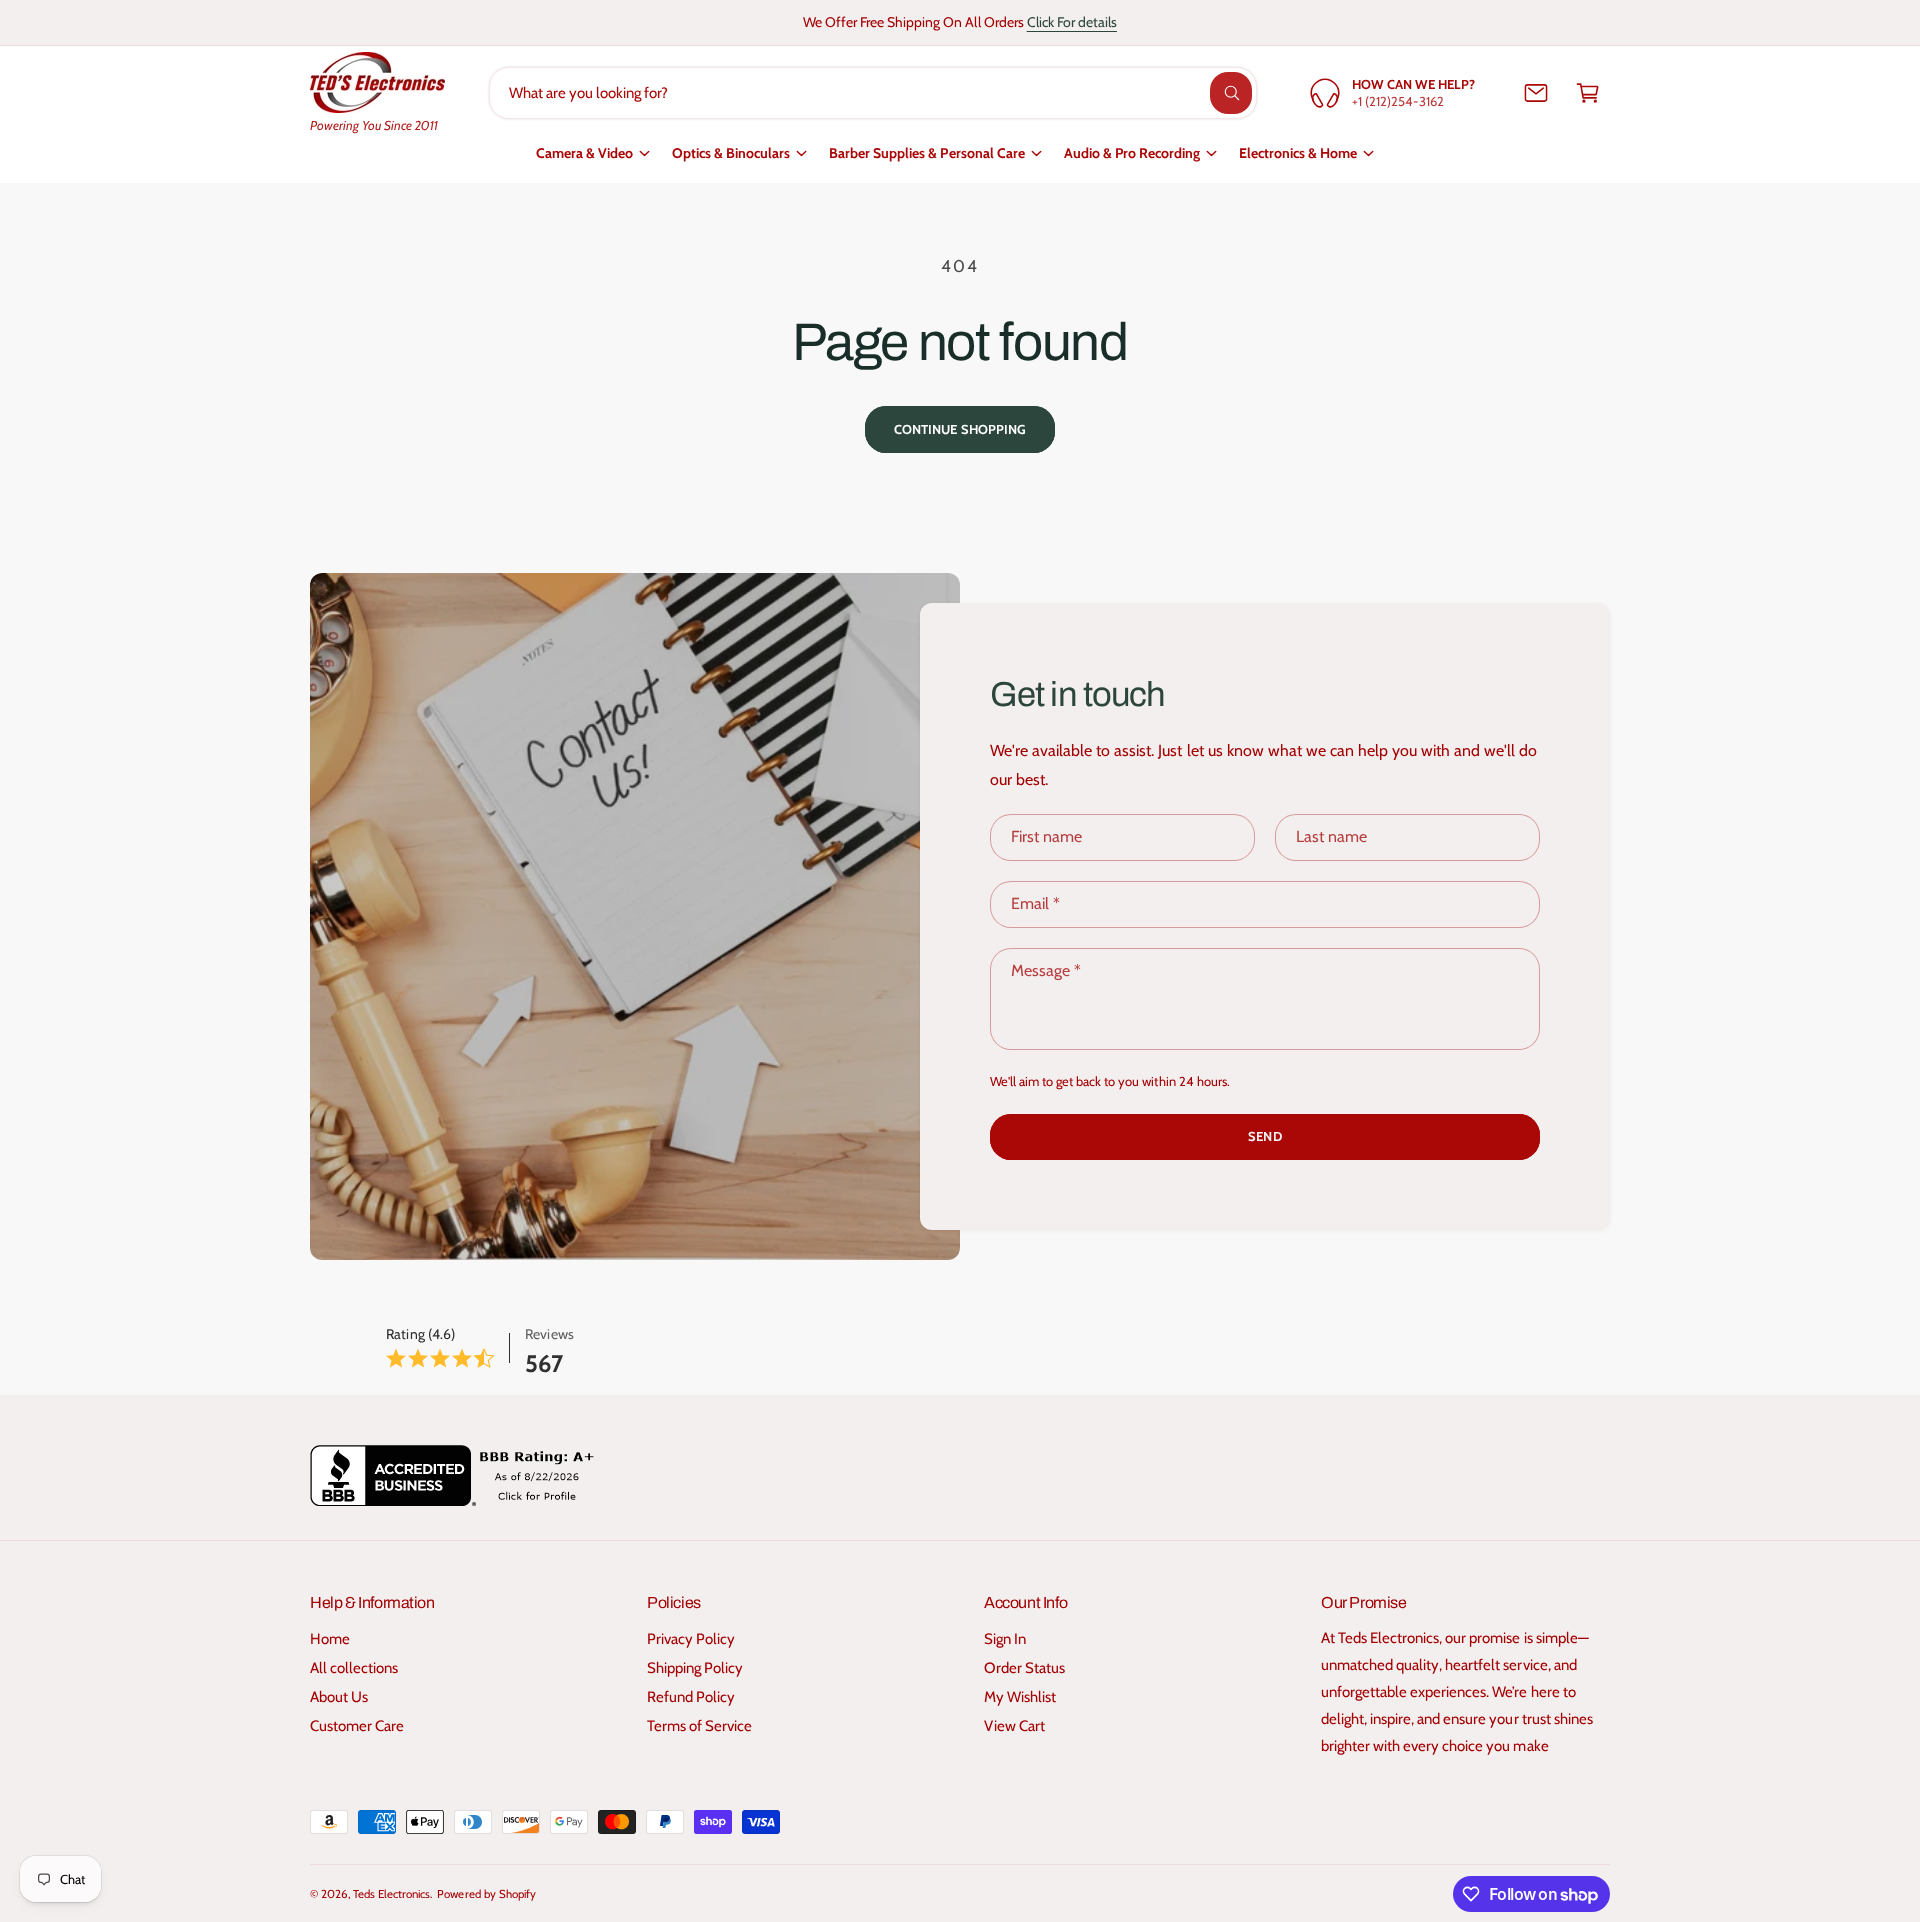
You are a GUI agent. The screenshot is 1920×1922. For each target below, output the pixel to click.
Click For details (1072, 22)
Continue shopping (960, 429)
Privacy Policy (691, 1639)
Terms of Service (699, 1726)
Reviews (549, 1334)
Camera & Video (584, 153)
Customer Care (357, 1726)
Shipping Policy (695, 1668)
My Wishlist (1020, 1697)
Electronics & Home (1298, 153)
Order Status (1024, 1668)
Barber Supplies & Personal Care (927, 153)
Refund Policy (691, 1697)
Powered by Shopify (486, 1894)
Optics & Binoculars (731, 153)
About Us (339, 1697)
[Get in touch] (1536, 93)
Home (330, 1639)
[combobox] (873, 93)
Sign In (1005, 1639)
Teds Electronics (391, 1894)
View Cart (1014, 1726)
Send (1264, 1136)
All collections (354, 1668)
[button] (1588, 93)
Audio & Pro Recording (1132, 153)
